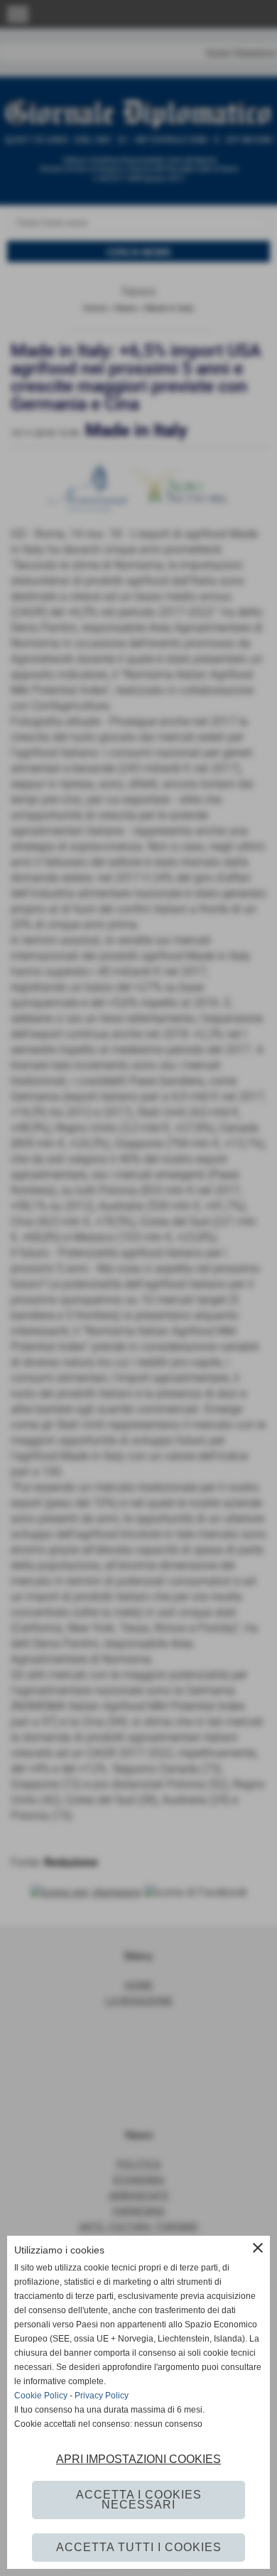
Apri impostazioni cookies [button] (138, 2459)
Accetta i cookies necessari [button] (139, 2500)
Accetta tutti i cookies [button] (139, 2547)
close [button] (258, 2248)
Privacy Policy (102, 2396)
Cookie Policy (41, 2396)
